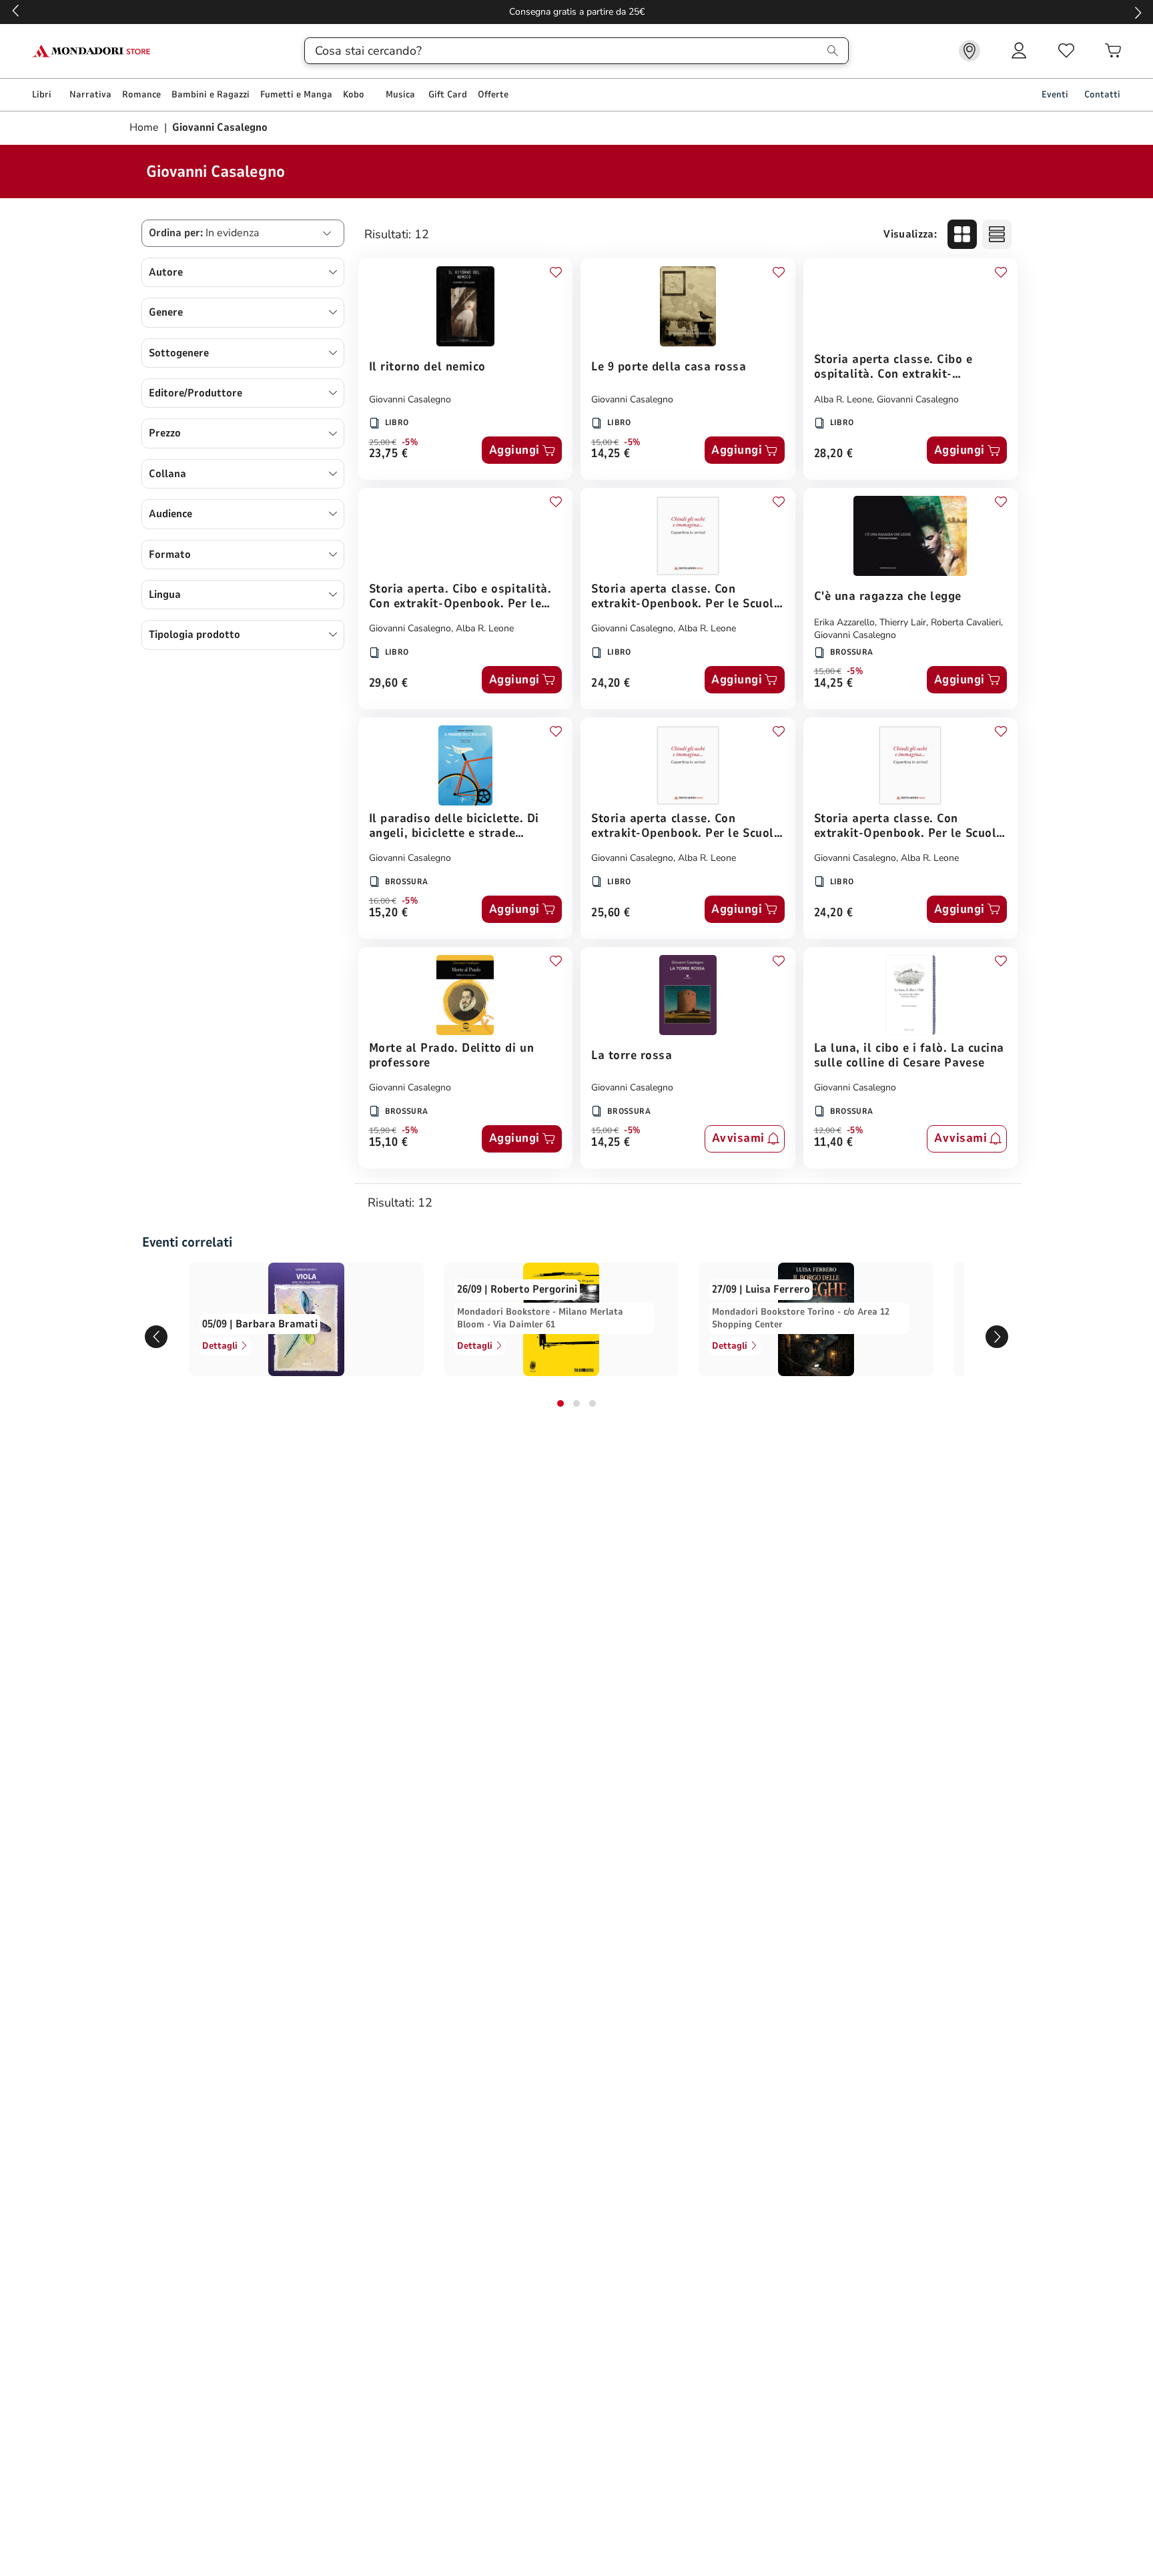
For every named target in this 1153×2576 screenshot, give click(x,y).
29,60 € (389, 684)
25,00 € (383, 442)
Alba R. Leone (843, 399)
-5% (410, 442)
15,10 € (389, 1143)
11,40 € (834, 1143)
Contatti (1102, 94)
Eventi (1055, 94)
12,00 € (828, 1131)
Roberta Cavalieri (966, 622)
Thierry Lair (903, 622)
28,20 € (834, 454)
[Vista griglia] (962, 234)
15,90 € (383, 1131)
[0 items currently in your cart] (1113, 51)
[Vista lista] (997, 234)
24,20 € (611, 684)
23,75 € (389, 454)
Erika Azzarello (844, 622)
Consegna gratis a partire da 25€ (577, 12)
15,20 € (389, 913)
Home (145, 127)
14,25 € (611, 454)
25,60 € (611, 913)
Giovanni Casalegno (410, 399)
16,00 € (383, 901)
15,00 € (605, 442)
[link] (970, 51)
